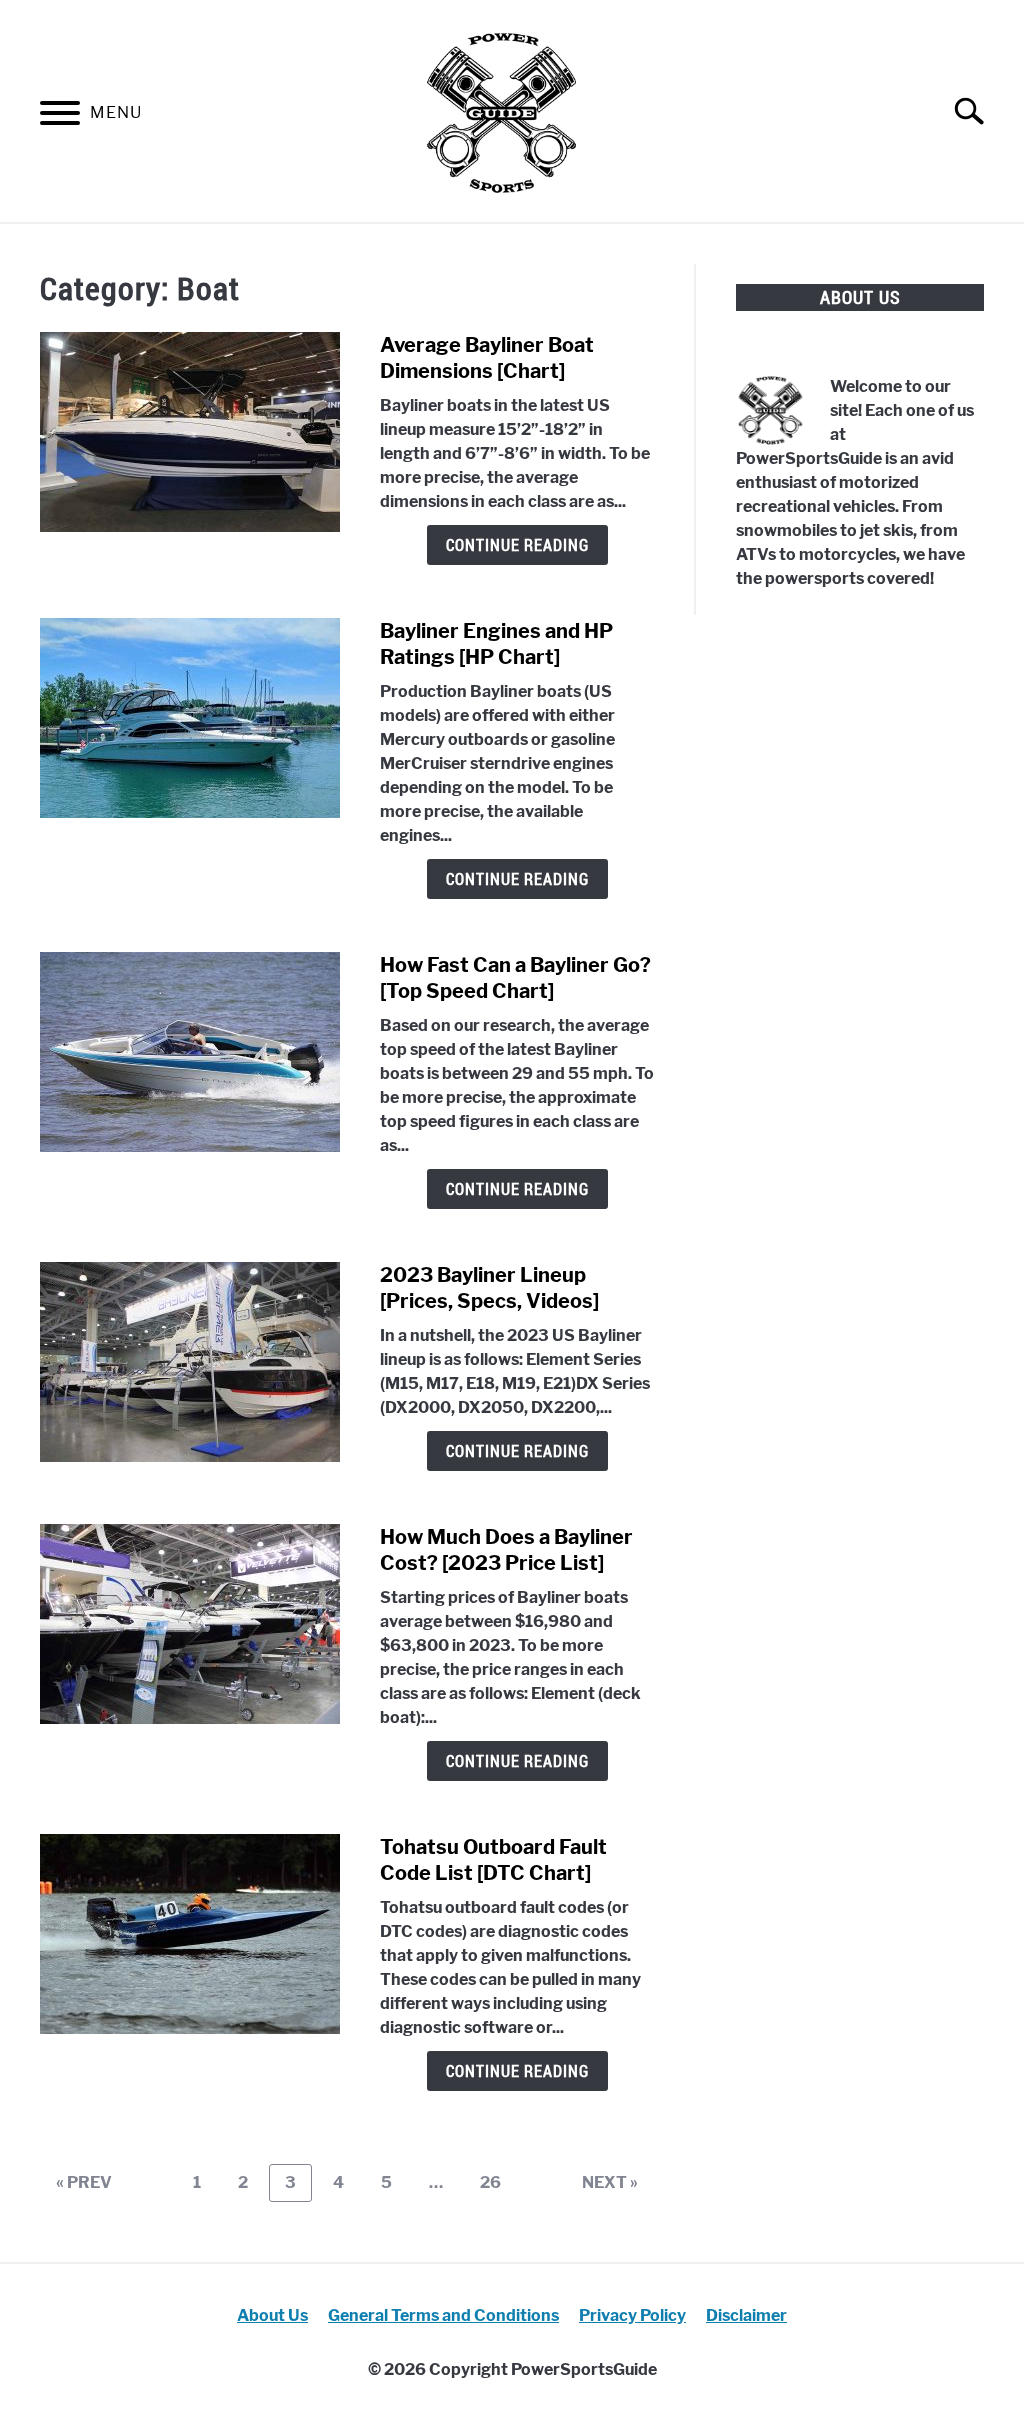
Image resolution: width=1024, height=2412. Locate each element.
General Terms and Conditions (443, 2315)
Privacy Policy (632, 2315)
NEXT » (610, 2182)
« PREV (84, 2182)
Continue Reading (517, 545)
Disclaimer (746, 2315)
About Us (272, 2315)
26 (498, 2182)
